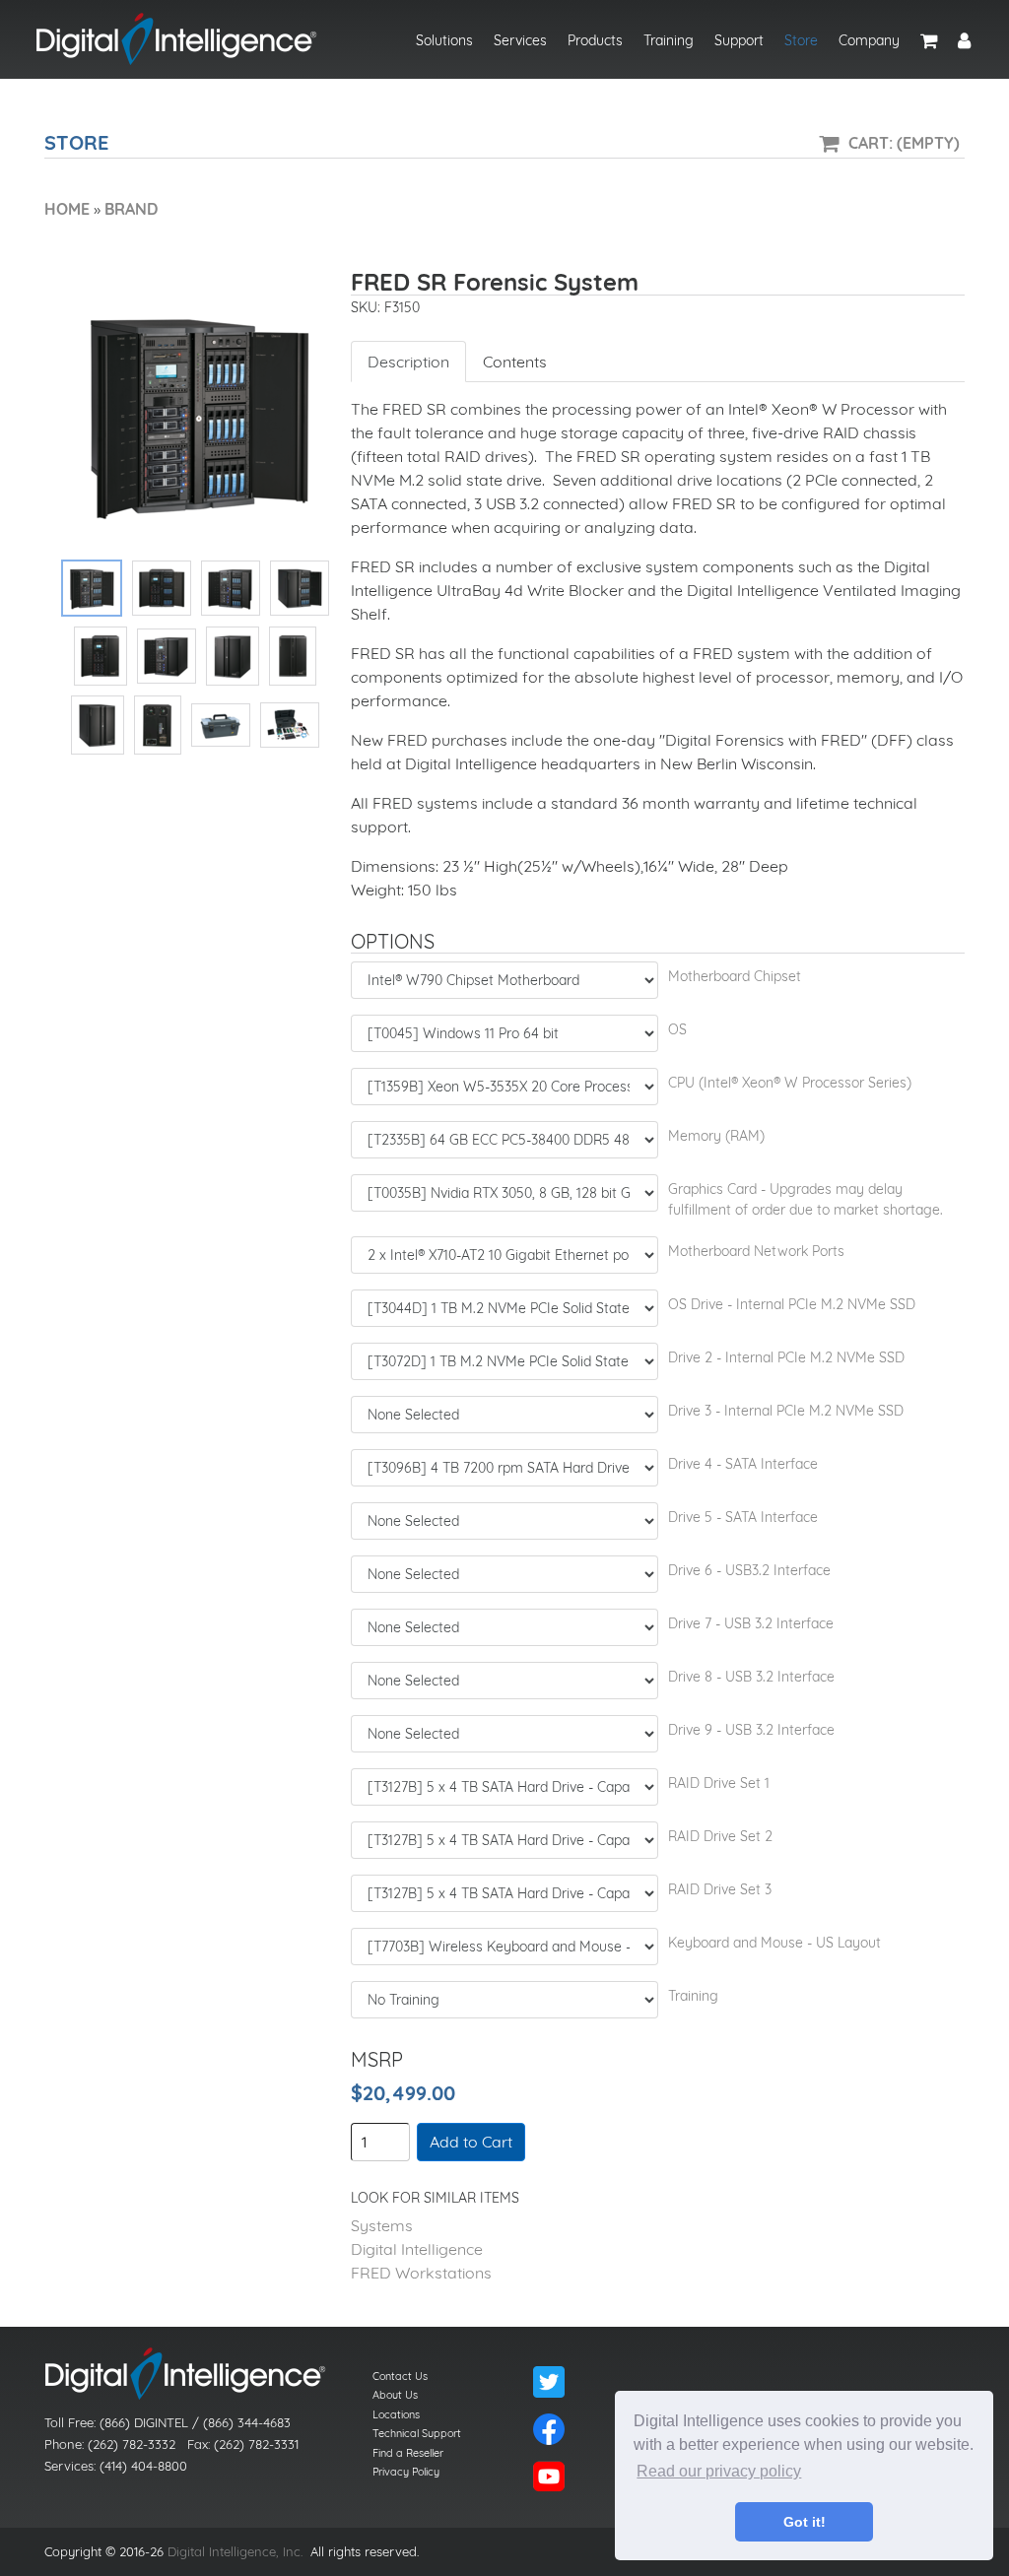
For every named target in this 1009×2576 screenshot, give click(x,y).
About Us (395, 2395)
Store (801, 40)
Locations (396, 2414)
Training (669, 40)
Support (739, 40)
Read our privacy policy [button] (719, 2471)
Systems (382, 2225)
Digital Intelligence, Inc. (235, 2551)
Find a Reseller (408, 2453)
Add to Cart (471, 2142)
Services (520, 40)
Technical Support (417, 2433)
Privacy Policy (406, 2472)
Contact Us (400, 2376)
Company (869, 40)
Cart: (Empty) (904, 143)
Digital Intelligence (417, 2249)
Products (595, 40)
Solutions (444, 40)
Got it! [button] (805, 2522)
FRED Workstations (421, 2273)
